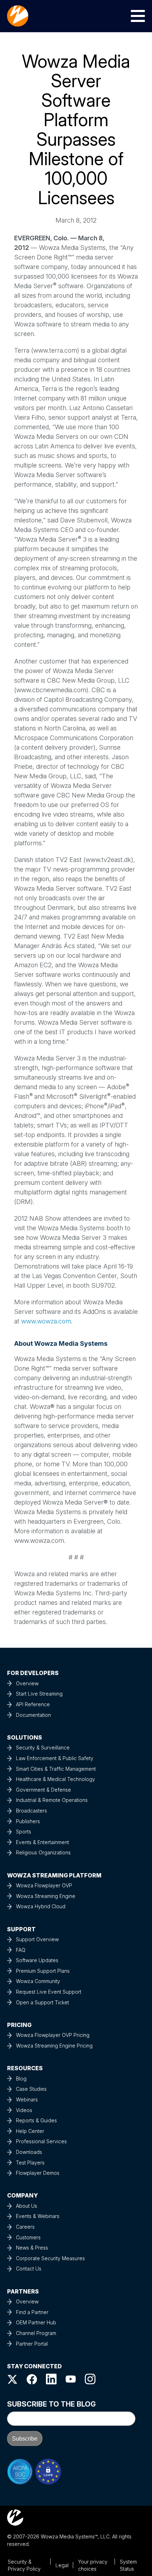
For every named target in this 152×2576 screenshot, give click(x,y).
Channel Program (36, 2333)
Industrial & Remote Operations (52, 1800)
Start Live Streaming (39, 1694)
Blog (21, 2079)
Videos (24, 2110)
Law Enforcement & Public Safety (55, 1758)
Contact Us (29, 2269)
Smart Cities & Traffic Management (56, 1769)
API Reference (33, 1704)
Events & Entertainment (42, 1842)
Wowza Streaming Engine (46, 1896)
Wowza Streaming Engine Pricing (54, 2046)
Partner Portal (32, 2344)
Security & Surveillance (43, 1748)
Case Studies (31, 2089)
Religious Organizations (43, 1852)
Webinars (27, 2099)
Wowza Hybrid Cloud (41, 1906)
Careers (25, 2227)
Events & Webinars (38, 2216)
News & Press (32, 2248)
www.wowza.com (46, 1321)
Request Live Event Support (49, 1992)
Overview (27, 1683)
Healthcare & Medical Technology (55, 1779)
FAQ (21, 1950)
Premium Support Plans (43, 1971)
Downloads (29, 2152)
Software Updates (37, 1960)
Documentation (33, 1715)
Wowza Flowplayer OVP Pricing (53, 2035)
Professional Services (41, 2141)
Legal (62, 2565)
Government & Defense (43, 1790)
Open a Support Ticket (42, 2002)
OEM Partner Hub (36, 2322)
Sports (24, 1832)
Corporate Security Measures (50, 2258)
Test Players (30, 2163)
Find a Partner (32, 2312)
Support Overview (37, 1939)
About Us (27, 2206)
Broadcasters (31, 1811)
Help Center (30, 2131)
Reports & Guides (36, 2120)
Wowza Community (38, 1981)
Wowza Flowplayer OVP (44, 1885)
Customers (28, 2237)
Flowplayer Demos (38, 2173)
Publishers (28, 1821)
